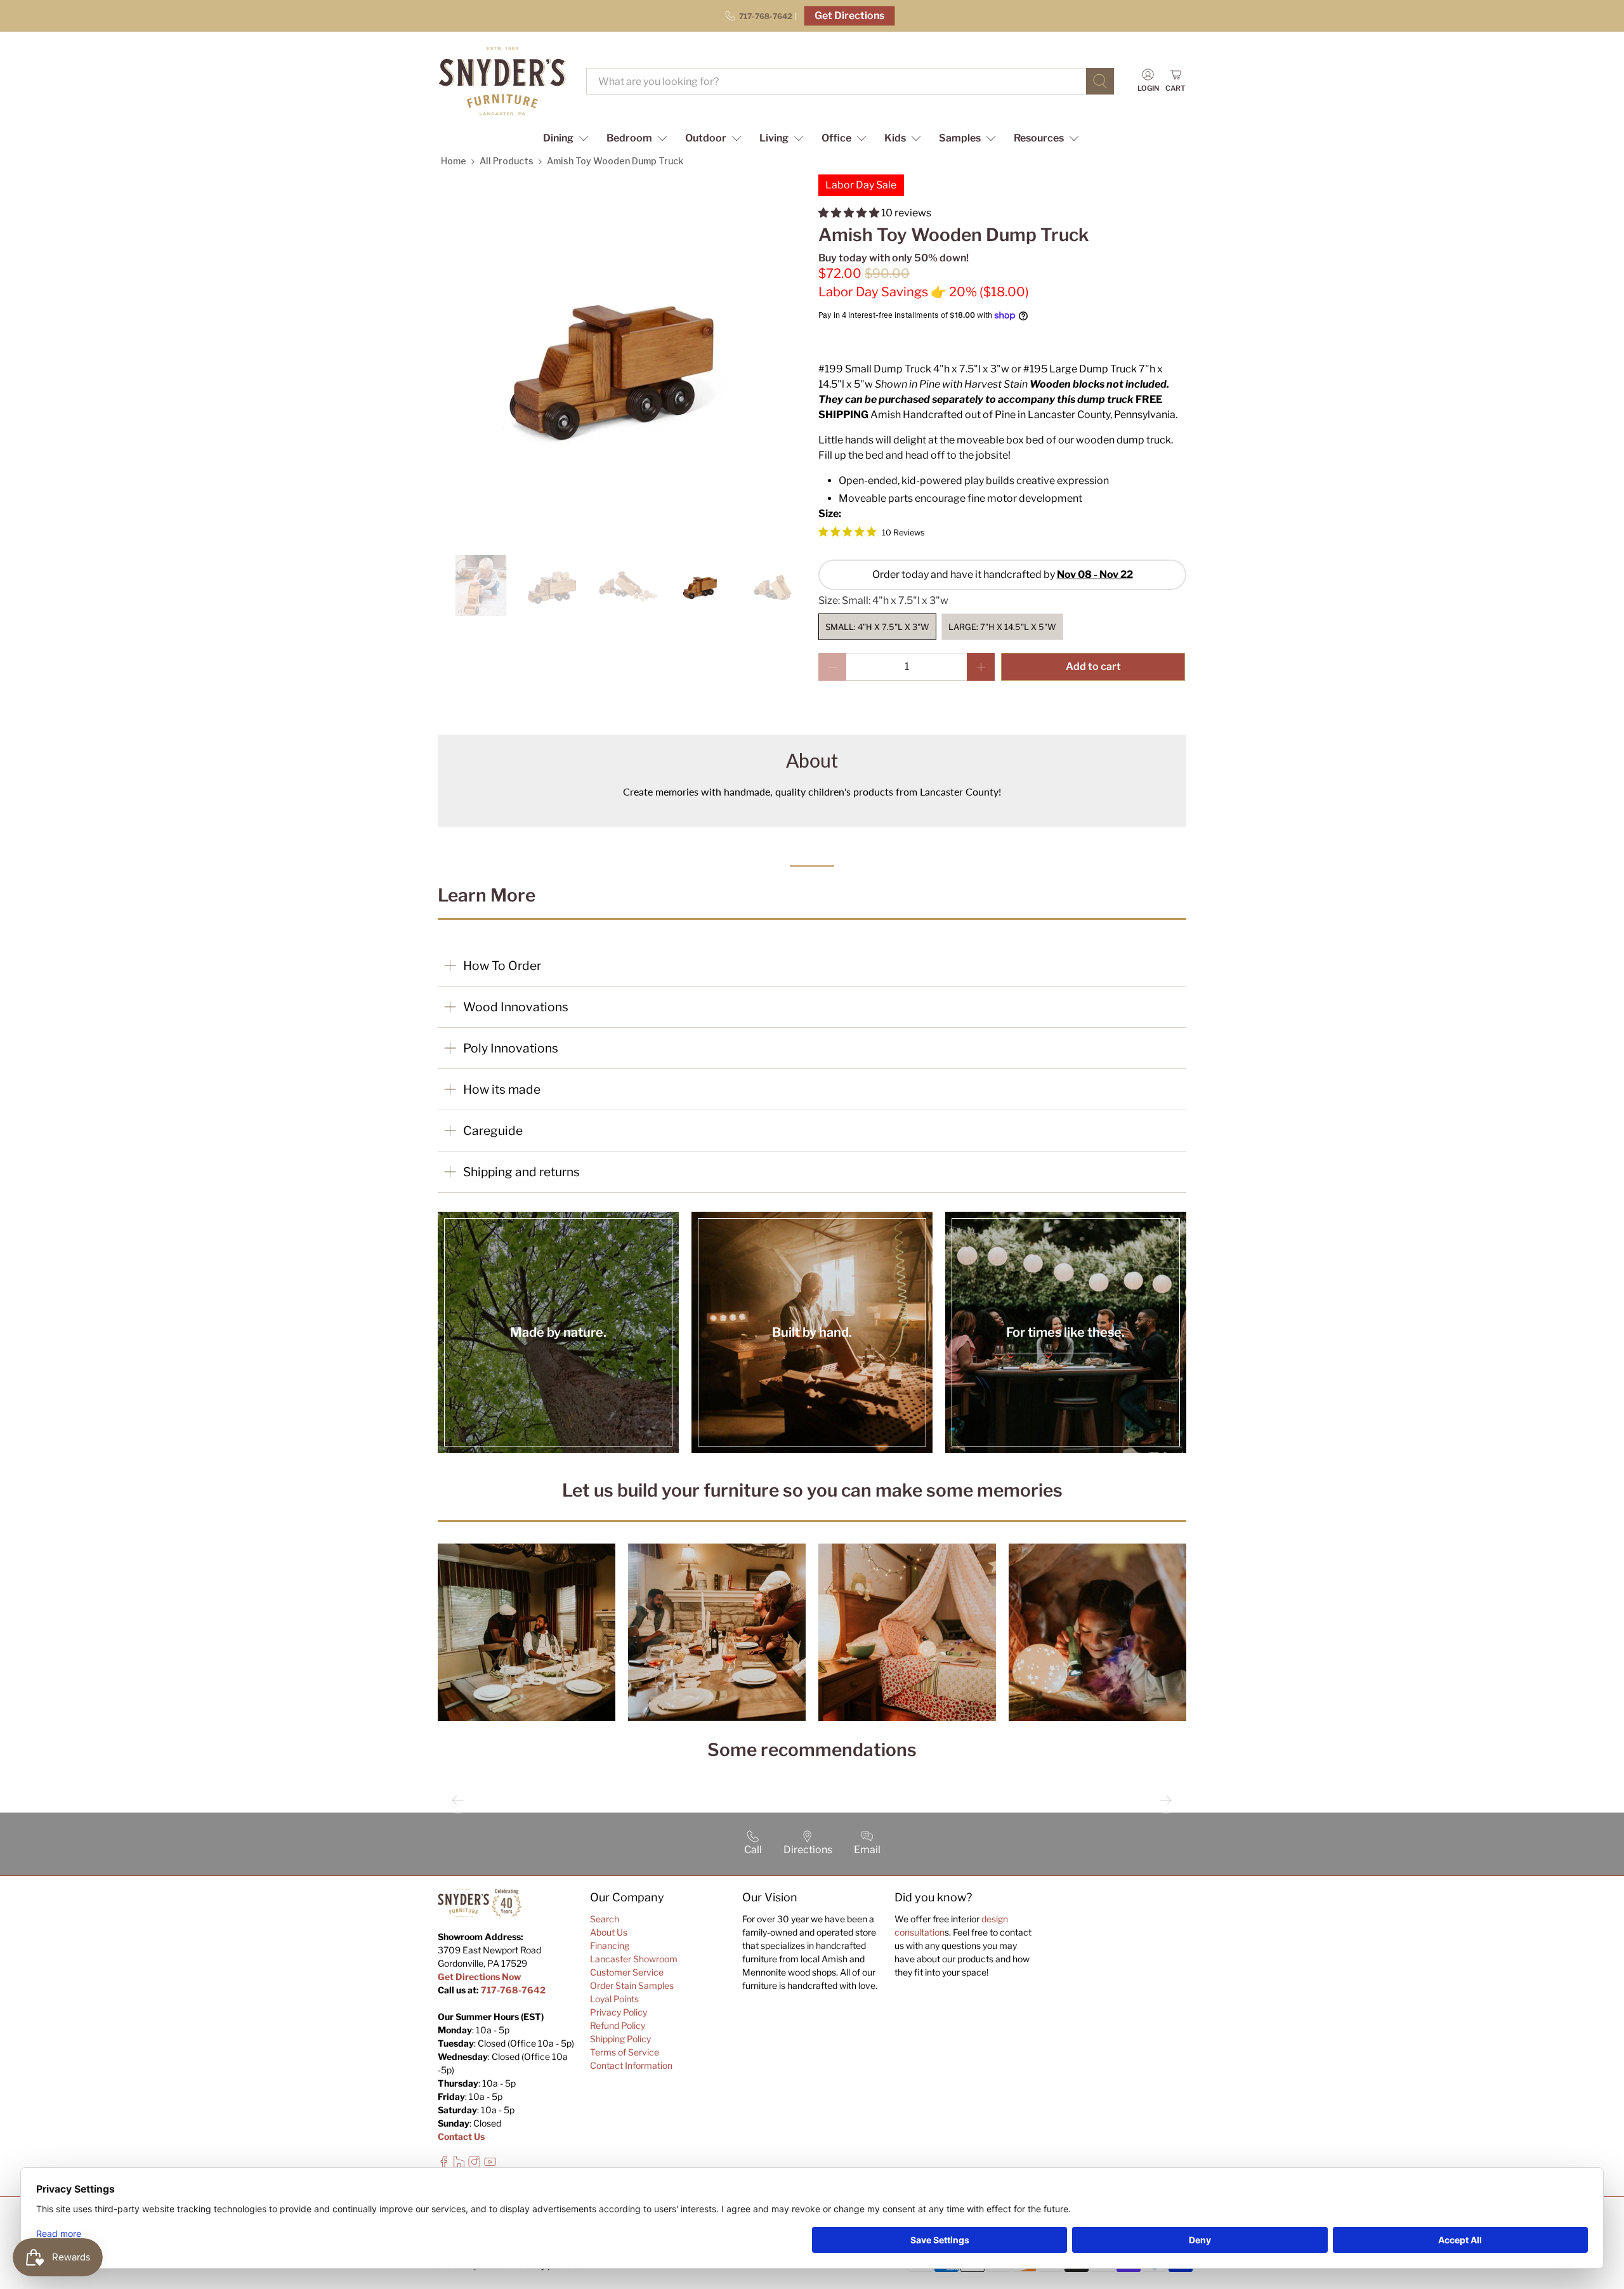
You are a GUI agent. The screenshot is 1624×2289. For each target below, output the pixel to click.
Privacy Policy (619, 2012)
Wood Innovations (516, 1007)
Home (454, 161)
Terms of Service (625, 2052)
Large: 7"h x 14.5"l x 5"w (1002, 627)
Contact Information (631, 2065)
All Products (507, 161)
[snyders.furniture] (502, 81)
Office (836, 138)
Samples (960, 138)
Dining (558, 138)
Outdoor (706, 138)
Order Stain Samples (632, 1985)
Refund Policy (618, 2025)
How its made (502, 1089)
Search (605, 1919)
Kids (895, 138)
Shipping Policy (620, 2039)
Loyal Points (614, 1999)
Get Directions (849, 16)
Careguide (493, 1131)
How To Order (502, 966)
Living (774, 138)
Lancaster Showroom (634, 1959)
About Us (609, 1932)
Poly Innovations (511, 1048)
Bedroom (629, 138)
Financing (610, 1945)
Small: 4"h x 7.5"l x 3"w (877, 627)
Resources (1039, 138)
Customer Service (627, 1972)
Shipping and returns (521, 1172)
